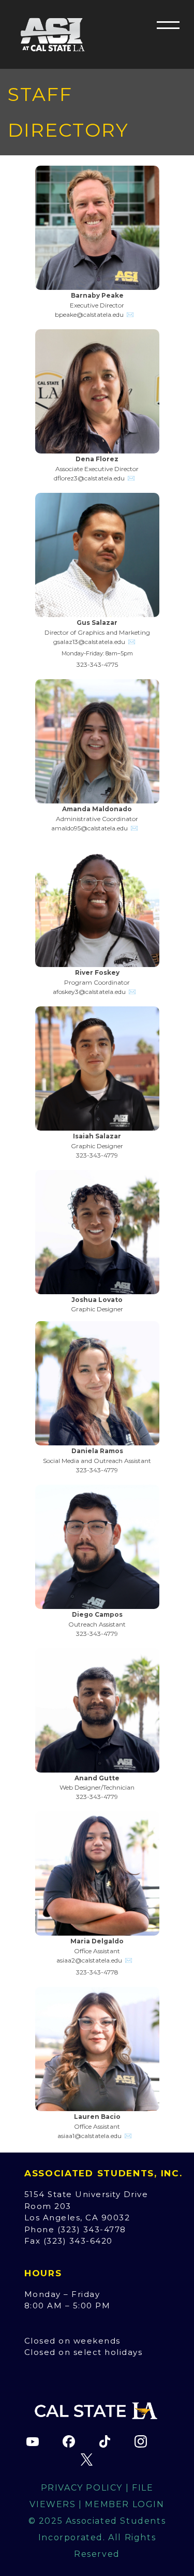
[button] (168, 25)
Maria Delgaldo (97, 1941)
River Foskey (97, 972)
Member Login (124, 2504)
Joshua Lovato (97, 1300)
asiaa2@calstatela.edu (89, 1960)
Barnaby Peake (97, 295)
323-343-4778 (97, 1972)
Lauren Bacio (97, 2117)
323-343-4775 (97, 664)
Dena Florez (97, 459)
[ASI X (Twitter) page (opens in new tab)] (87, 2460)
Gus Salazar (97, 623)
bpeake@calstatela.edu (89, 314)
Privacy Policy (82, 2488)
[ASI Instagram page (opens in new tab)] (141, 2441)
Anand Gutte (97, 1778)
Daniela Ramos (97, 1451)
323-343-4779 (97, 1155)
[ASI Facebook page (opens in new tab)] (69, 2441)
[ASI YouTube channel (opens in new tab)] (33, 2441)
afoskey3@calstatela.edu (89, 992)
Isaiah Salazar (97, 1136)
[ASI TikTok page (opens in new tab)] (105, 2441)
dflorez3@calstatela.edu (89, 478)
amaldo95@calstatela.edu (89, 828)
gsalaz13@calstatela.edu (89, 642)
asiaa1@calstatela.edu (89, 2136)
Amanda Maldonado (97, 809)
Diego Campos (97, 1614)
